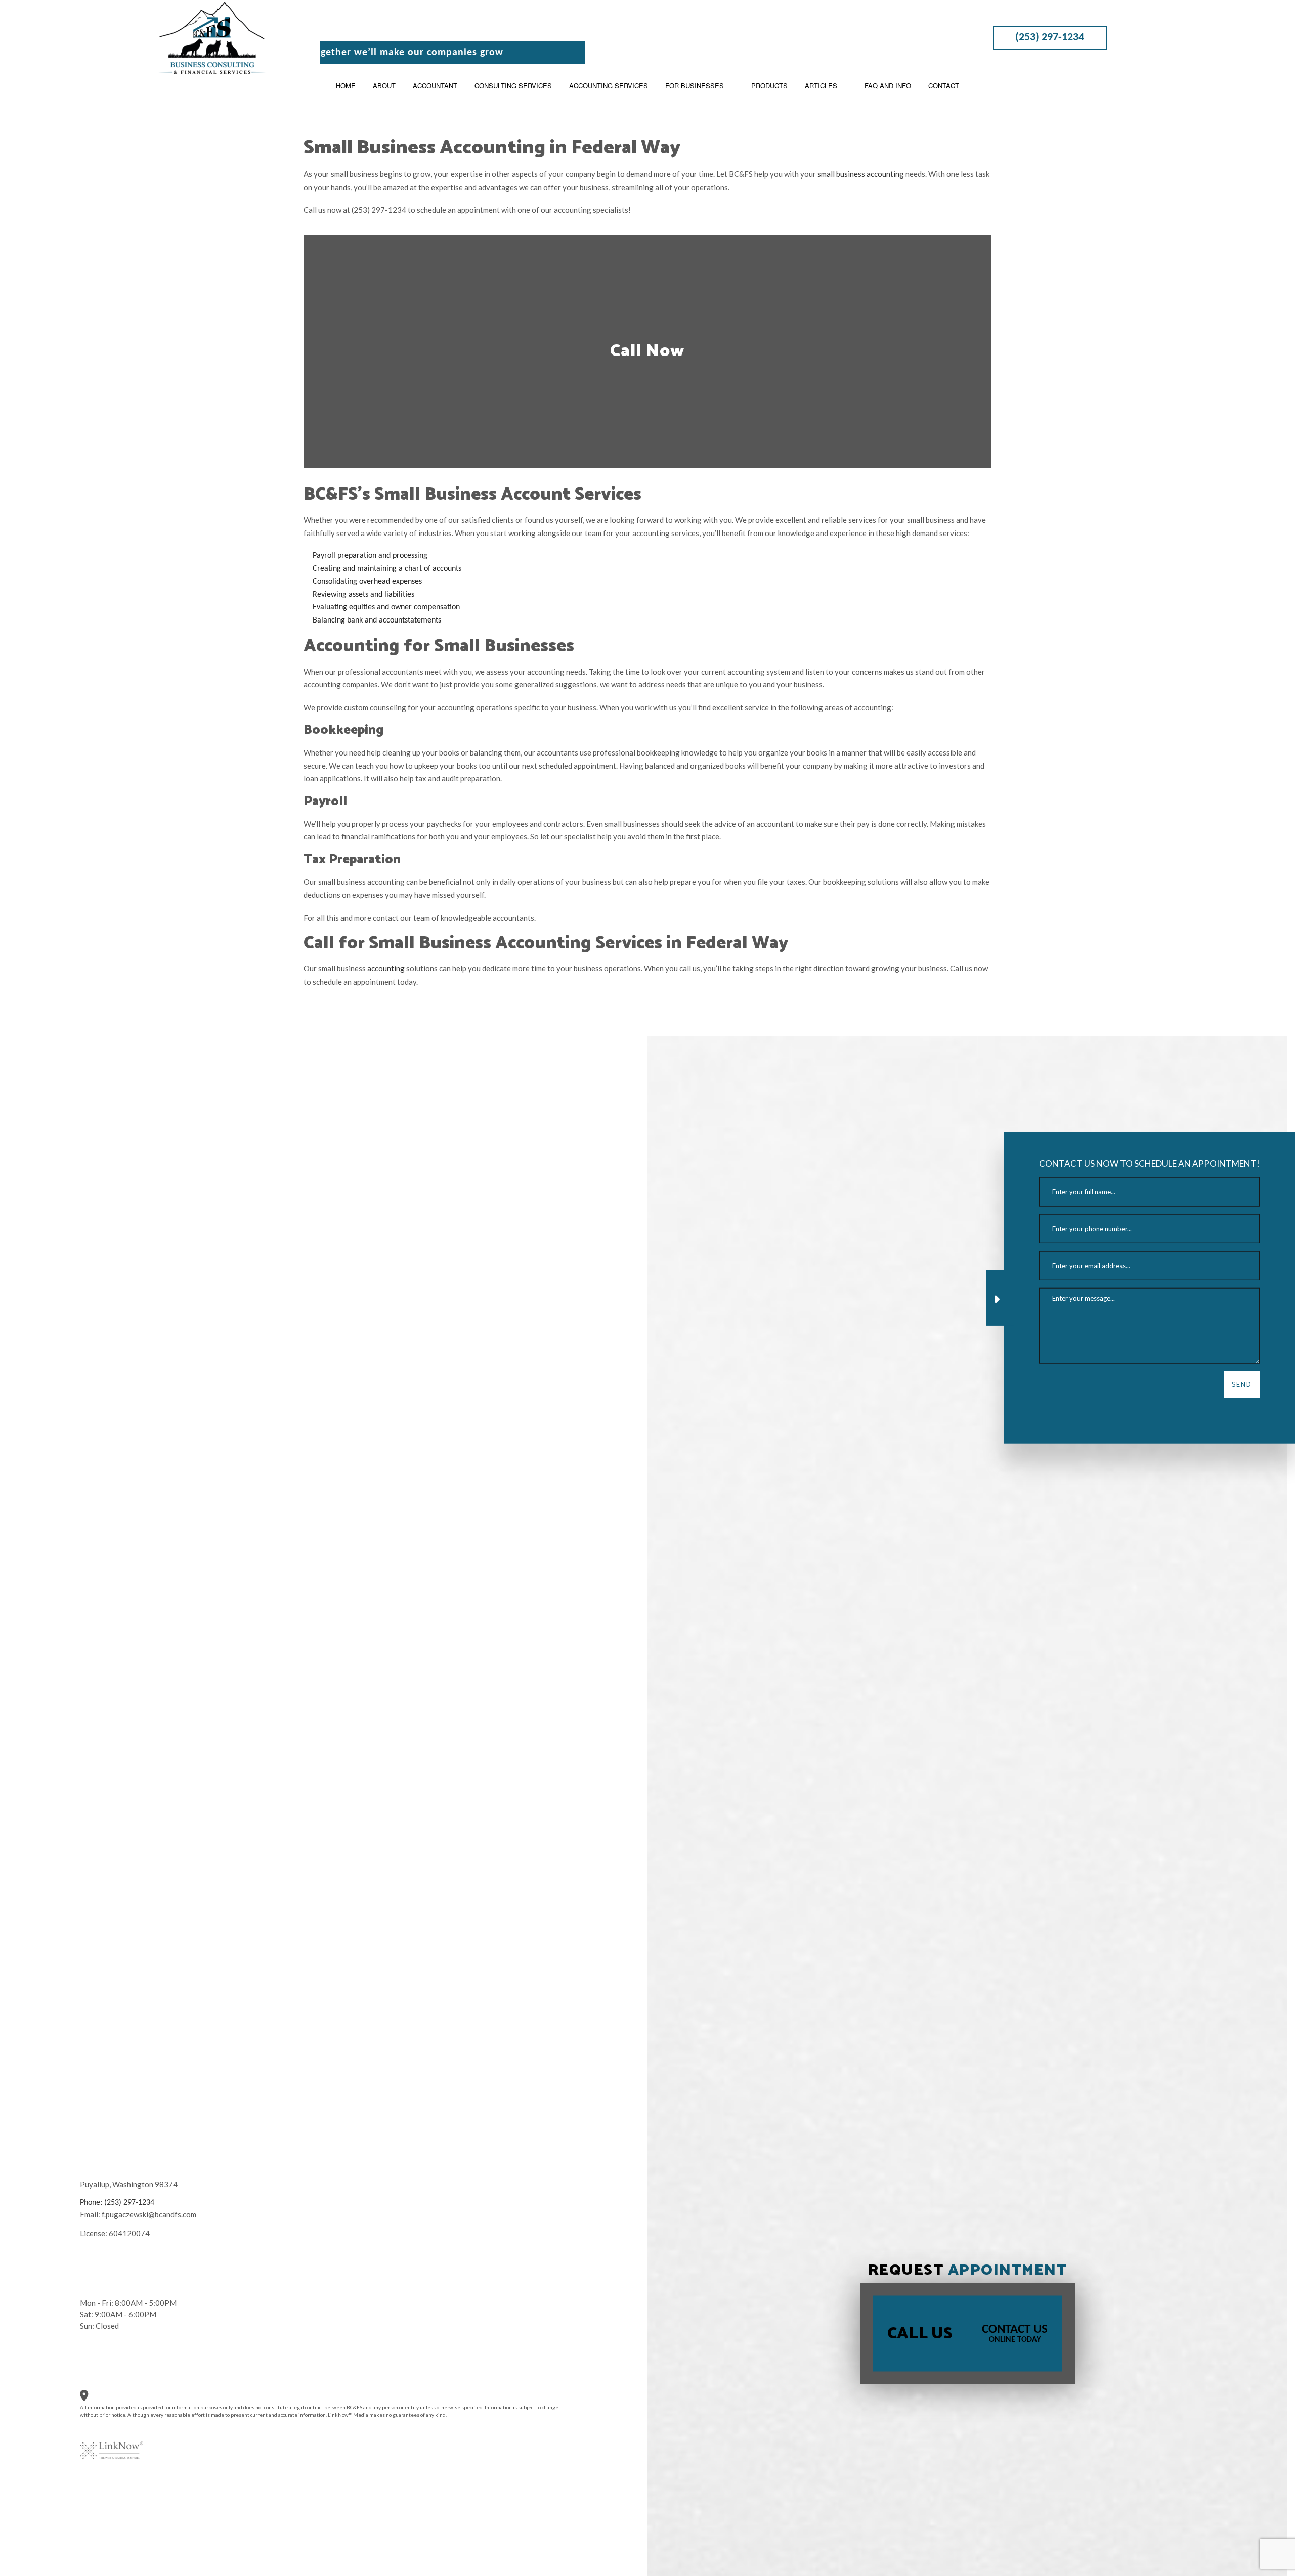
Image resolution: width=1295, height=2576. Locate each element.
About (384, 86)
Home (346, 86)
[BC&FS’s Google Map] (91, 2398)
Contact (944, 86)
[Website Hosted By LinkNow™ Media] (112, 2444)
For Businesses (695, 86)
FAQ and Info (888, 86)
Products (769, 86)
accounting (386, 968)
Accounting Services (609, 86)
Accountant (435, 86)
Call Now (647, 351)
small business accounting (861, 174)
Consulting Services (513, 86)
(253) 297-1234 (1050, 38)
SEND (1242, 1385)
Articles (821, 86)
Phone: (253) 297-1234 (117, 2203)
